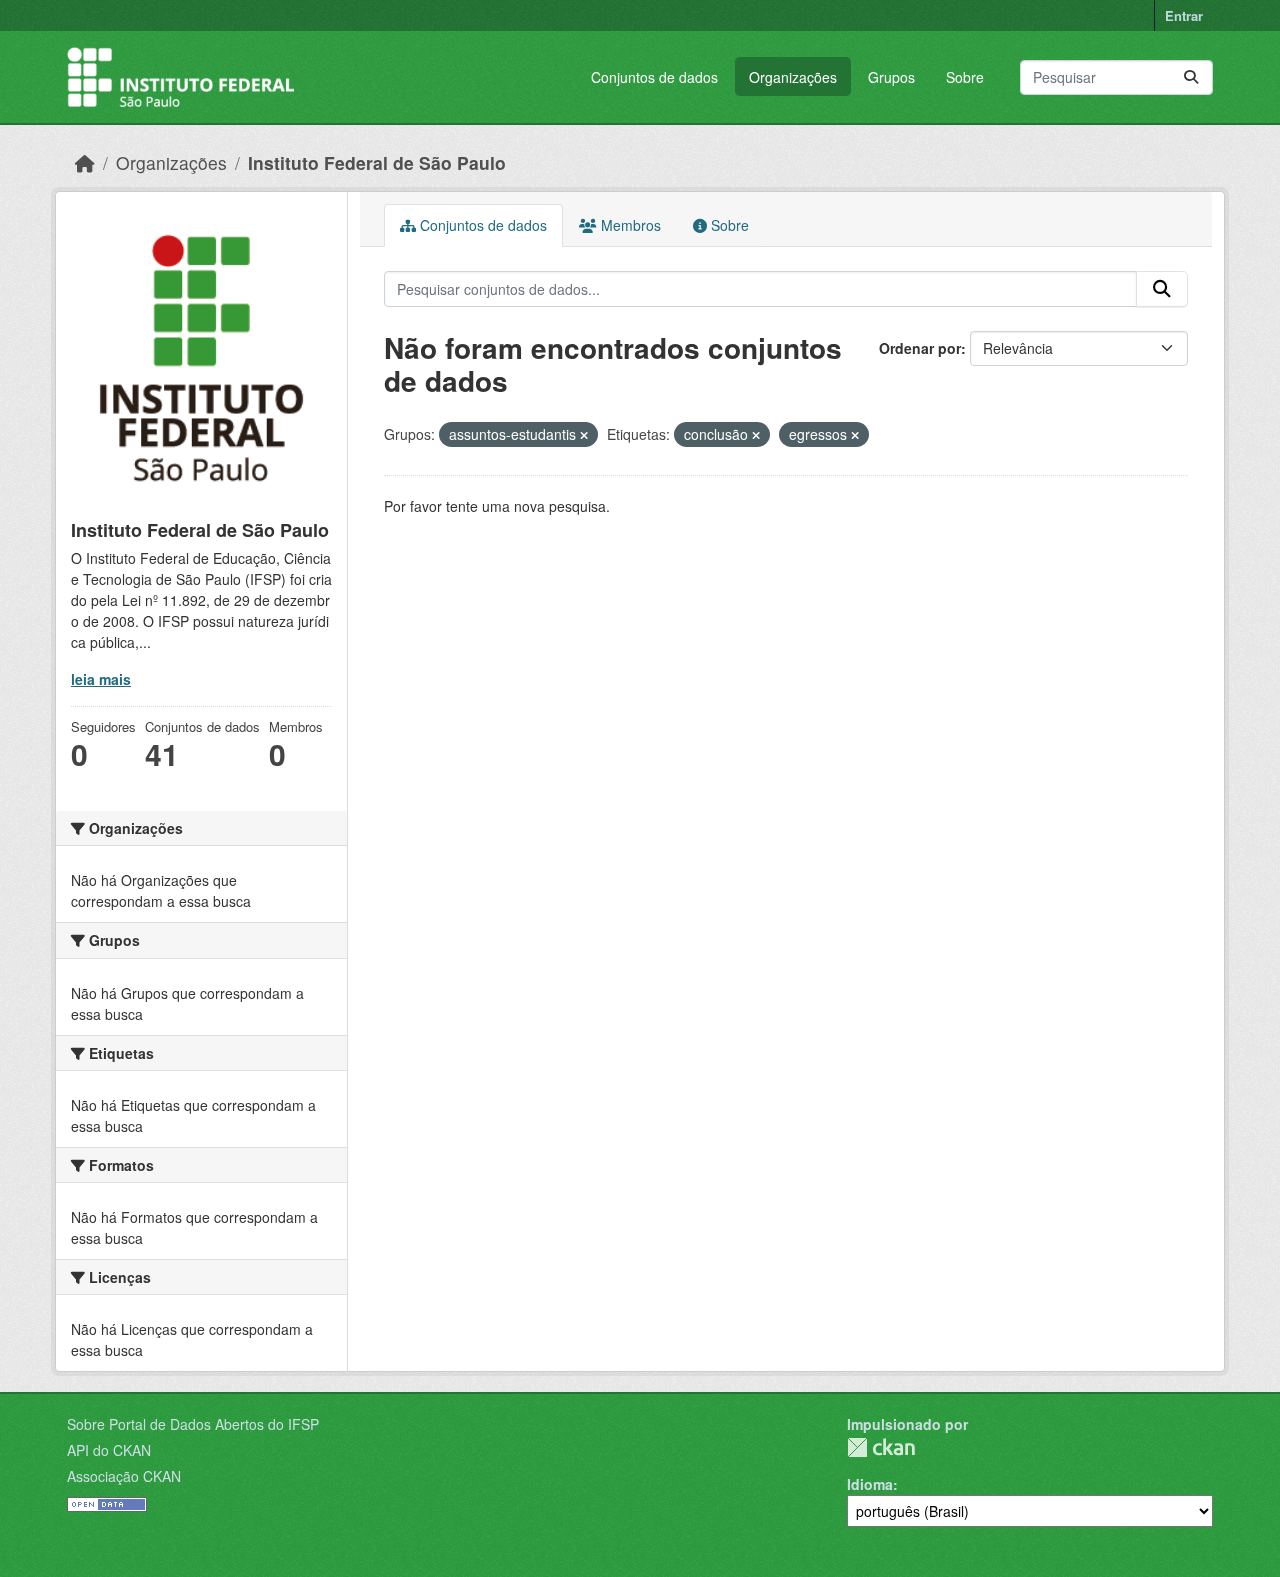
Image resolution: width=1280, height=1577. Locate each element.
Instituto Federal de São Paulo (377, 162)
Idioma (870, 1484)
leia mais (101, 679)
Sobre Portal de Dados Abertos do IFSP (193, 1424)
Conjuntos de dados (654, 77)
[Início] (85, 162)
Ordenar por (920, 348)
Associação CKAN (124, 1476)
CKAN (881, 1447)
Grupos (891, 77)
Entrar (1184, 15)
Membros (629, 225)
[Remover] (584, 435)
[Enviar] (1191, 77)
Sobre (965, 77)
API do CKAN (109, 1450)
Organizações (793, 77)
